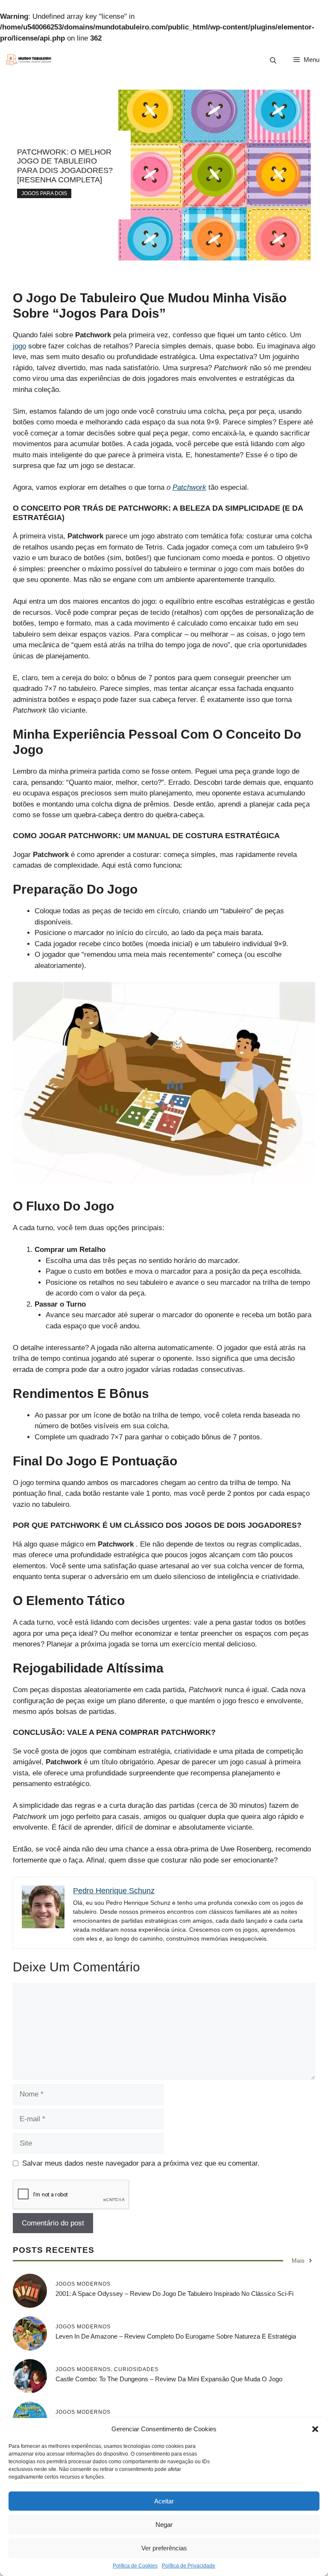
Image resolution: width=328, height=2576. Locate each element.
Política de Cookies (135, 2566)
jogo (19, 346)
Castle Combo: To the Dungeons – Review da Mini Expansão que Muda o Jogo (169, 2379)
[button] (315, 2429)
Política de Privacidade (189, 2566)
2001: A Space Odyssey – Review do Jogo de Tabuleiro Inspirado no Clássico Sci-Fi (174, 2294)
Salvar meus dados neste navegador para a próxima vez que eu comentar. (141, 2163)
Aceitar (164, 2501)
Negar (164, 2525)
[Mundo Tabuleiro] (28, 60)
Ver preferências (164, 2548)
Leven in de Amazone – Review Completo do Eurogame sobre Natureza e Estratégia (176, 2336)
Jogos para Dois (44, 193)
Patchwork (189, 487)
